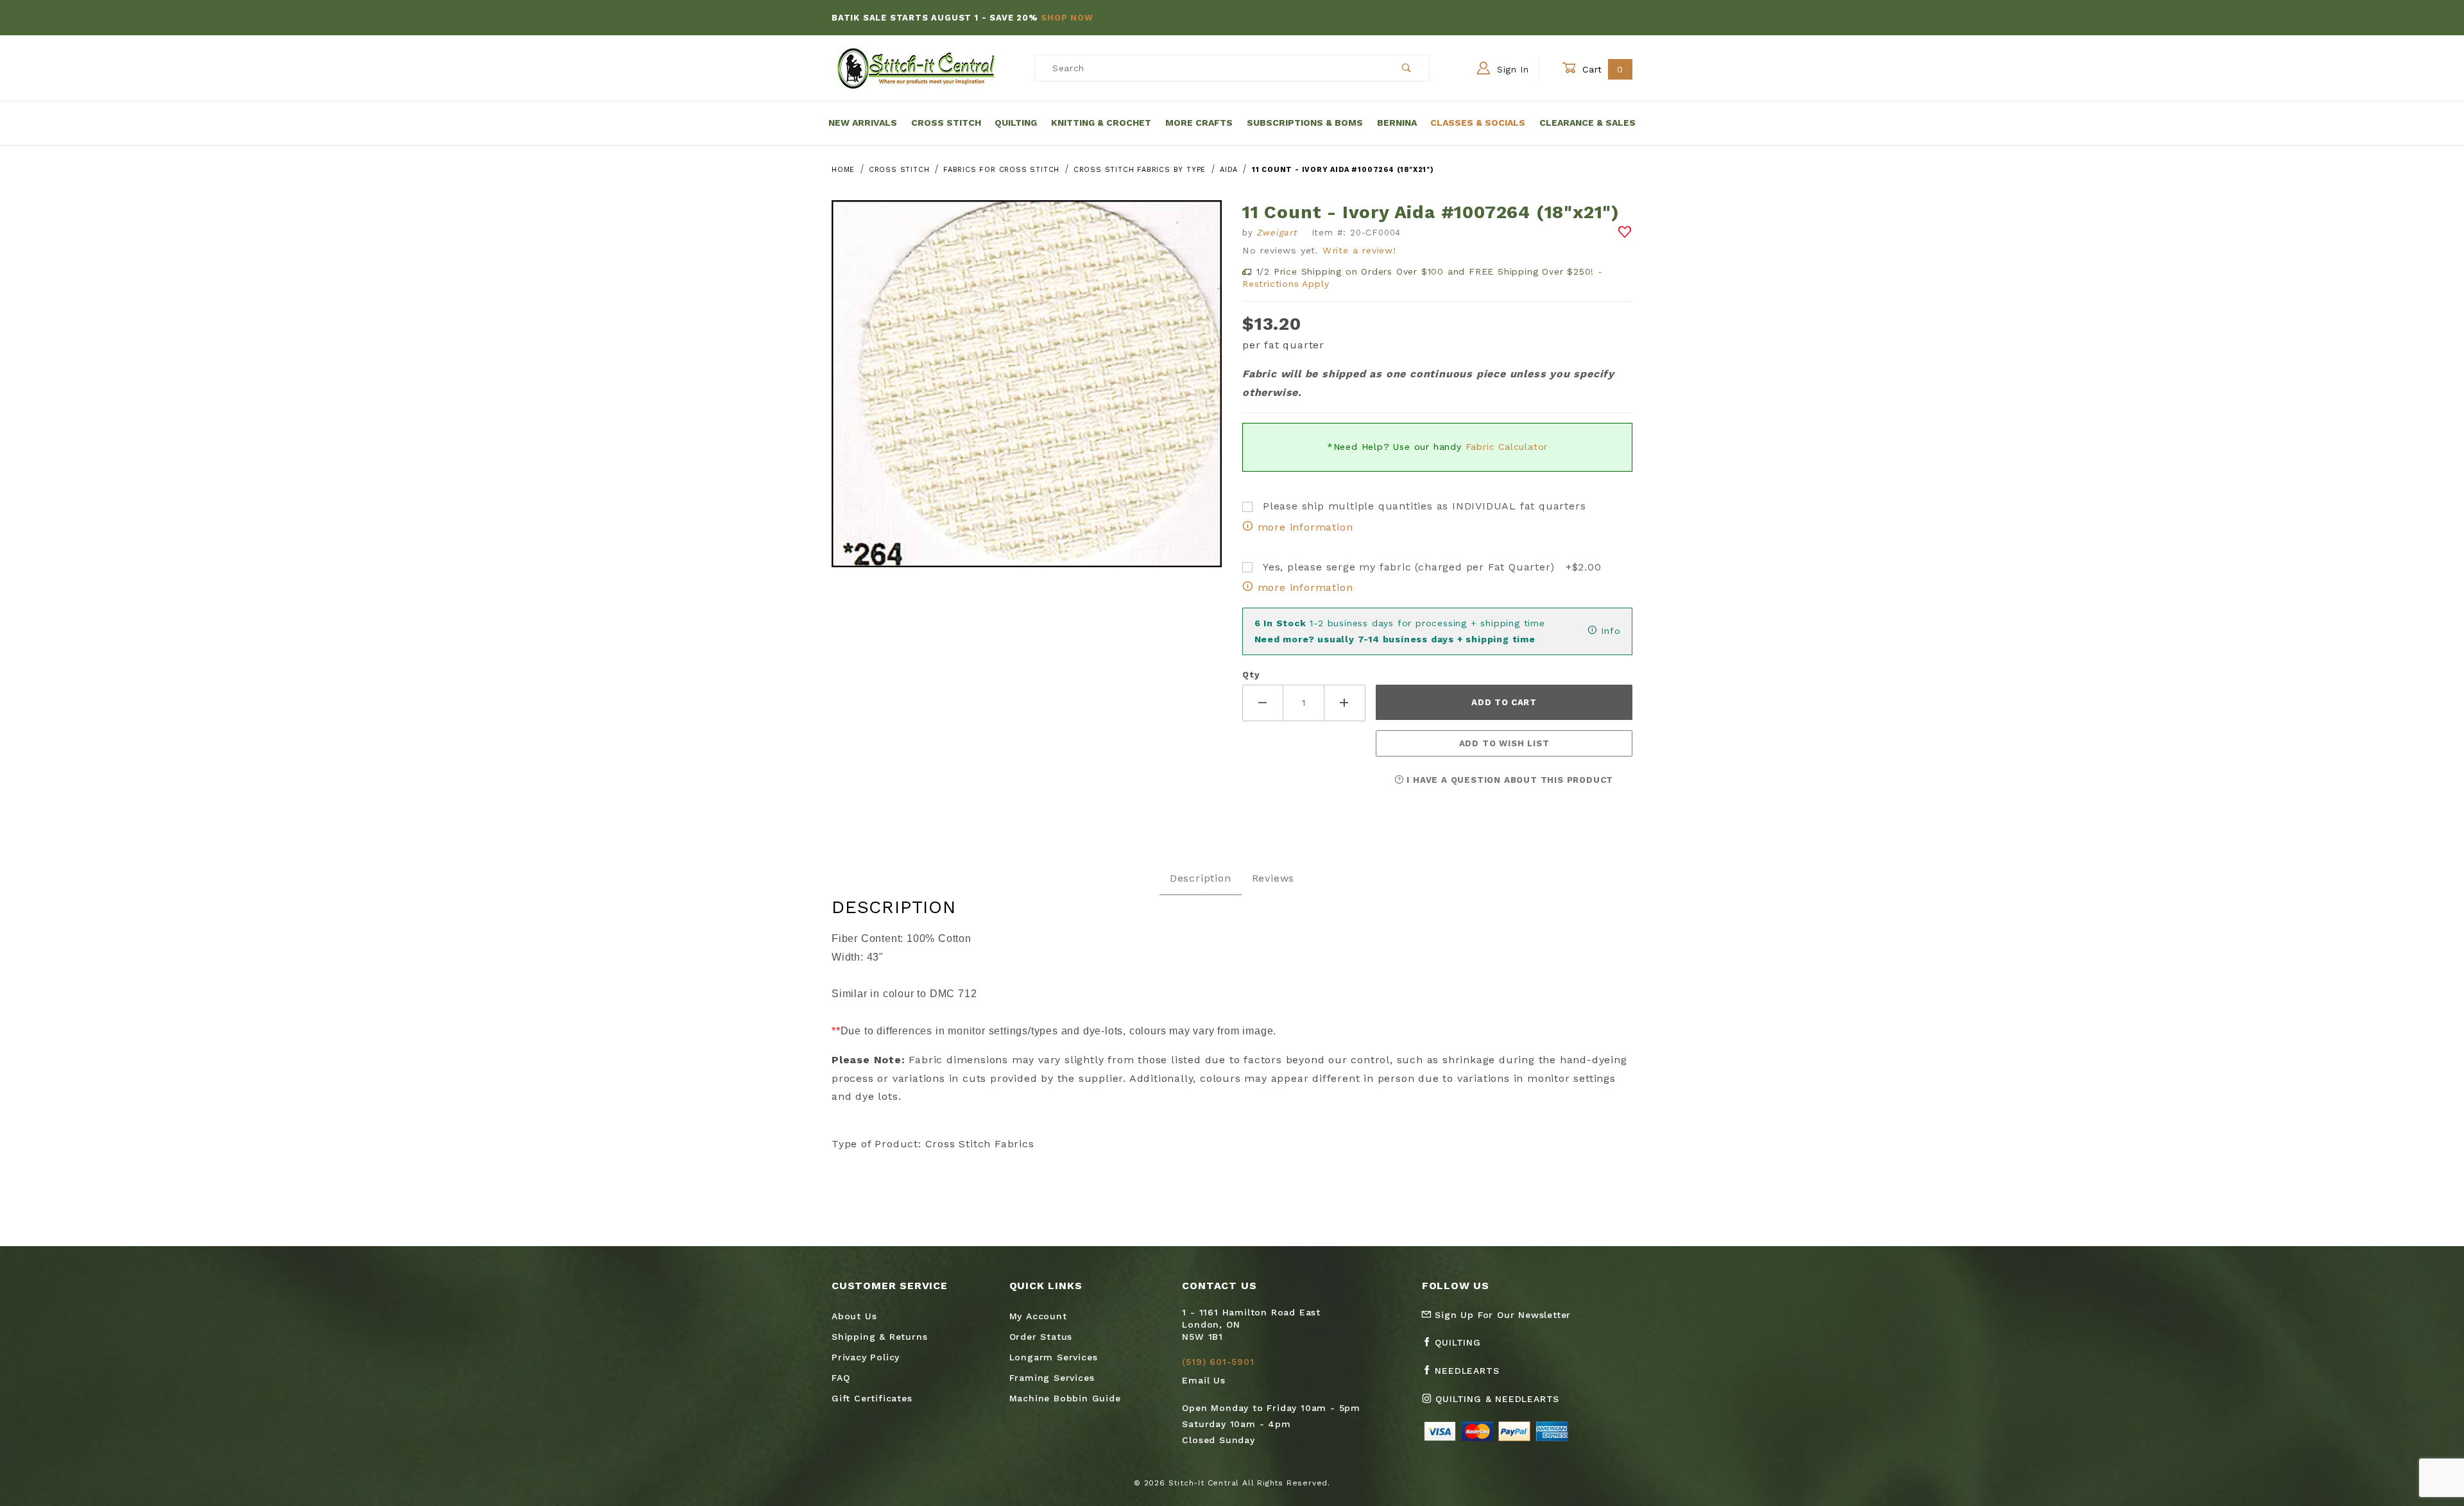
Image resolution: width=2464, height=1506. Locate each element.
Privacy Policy (866, 1357)
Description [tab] (1201, 878)
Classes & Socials (1478, 123)
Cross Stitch (946, 123)
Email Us (1203, 1380)
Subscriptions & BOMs (1305, 123)
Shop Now (1067, 18)
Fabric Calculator (1507, 447)
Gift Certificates (872, 1398)
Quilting (1016, 123)
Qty (1251, 675)
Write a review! (1359, 250)
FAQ (841, 1378)
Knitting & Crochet (1101, 123)
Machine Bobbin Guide (1065, 1398)
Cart (1601, 69)
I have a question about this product (1509, 780)
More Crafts (1199, 123)
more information (1303, 527)
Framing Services (1052, 1378)
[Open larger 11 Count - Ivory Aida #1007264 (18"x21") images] (1027, 393)
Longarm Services (1054, 1357)
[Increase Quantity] (1345, 703)
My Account (1038, 1316)
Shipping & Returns (879, 1337)
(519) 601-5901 (1218, 1362)
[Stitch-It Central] (916, 67)
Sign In (1511, 69)
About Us (854, 1316)
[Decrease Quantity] (1263, 703)
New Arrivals (863, 123)
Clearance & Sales (1587, 123)
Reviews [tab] (1273, 878)
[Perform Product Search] (1407, 68)
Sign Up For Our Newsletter (1502, 1315)
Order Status (1041, 1337)
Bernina (1397, 123)
